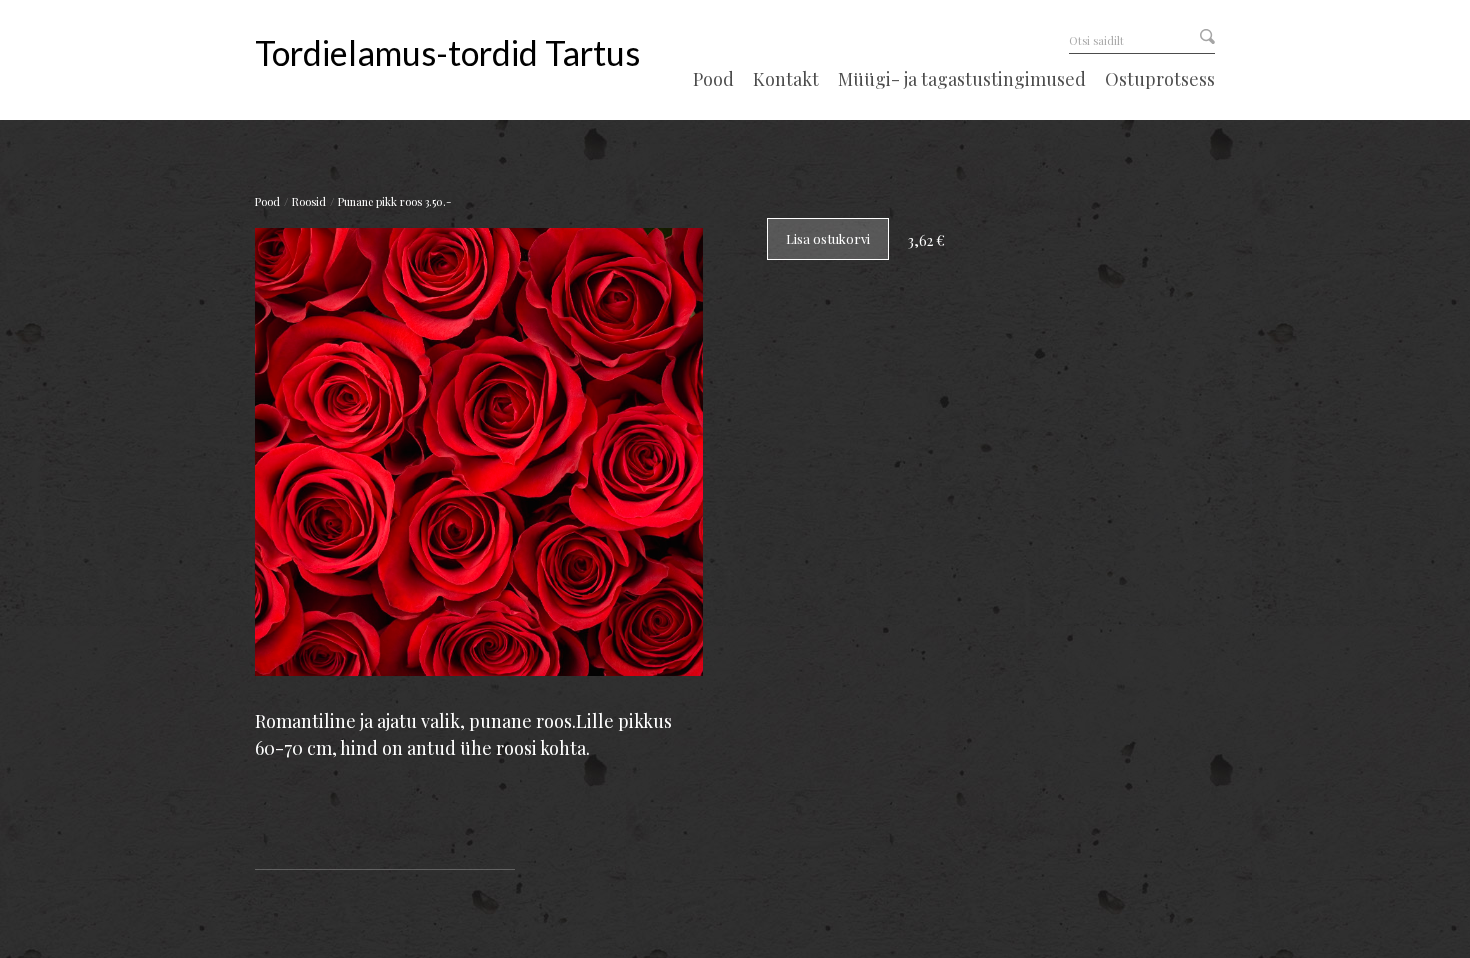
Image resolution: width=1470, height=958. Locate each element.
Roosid (309, 201)
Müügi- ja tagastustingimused (962, 80)
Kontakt (786, 80)
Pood (713, 80)
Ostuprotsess (1160, 80)
